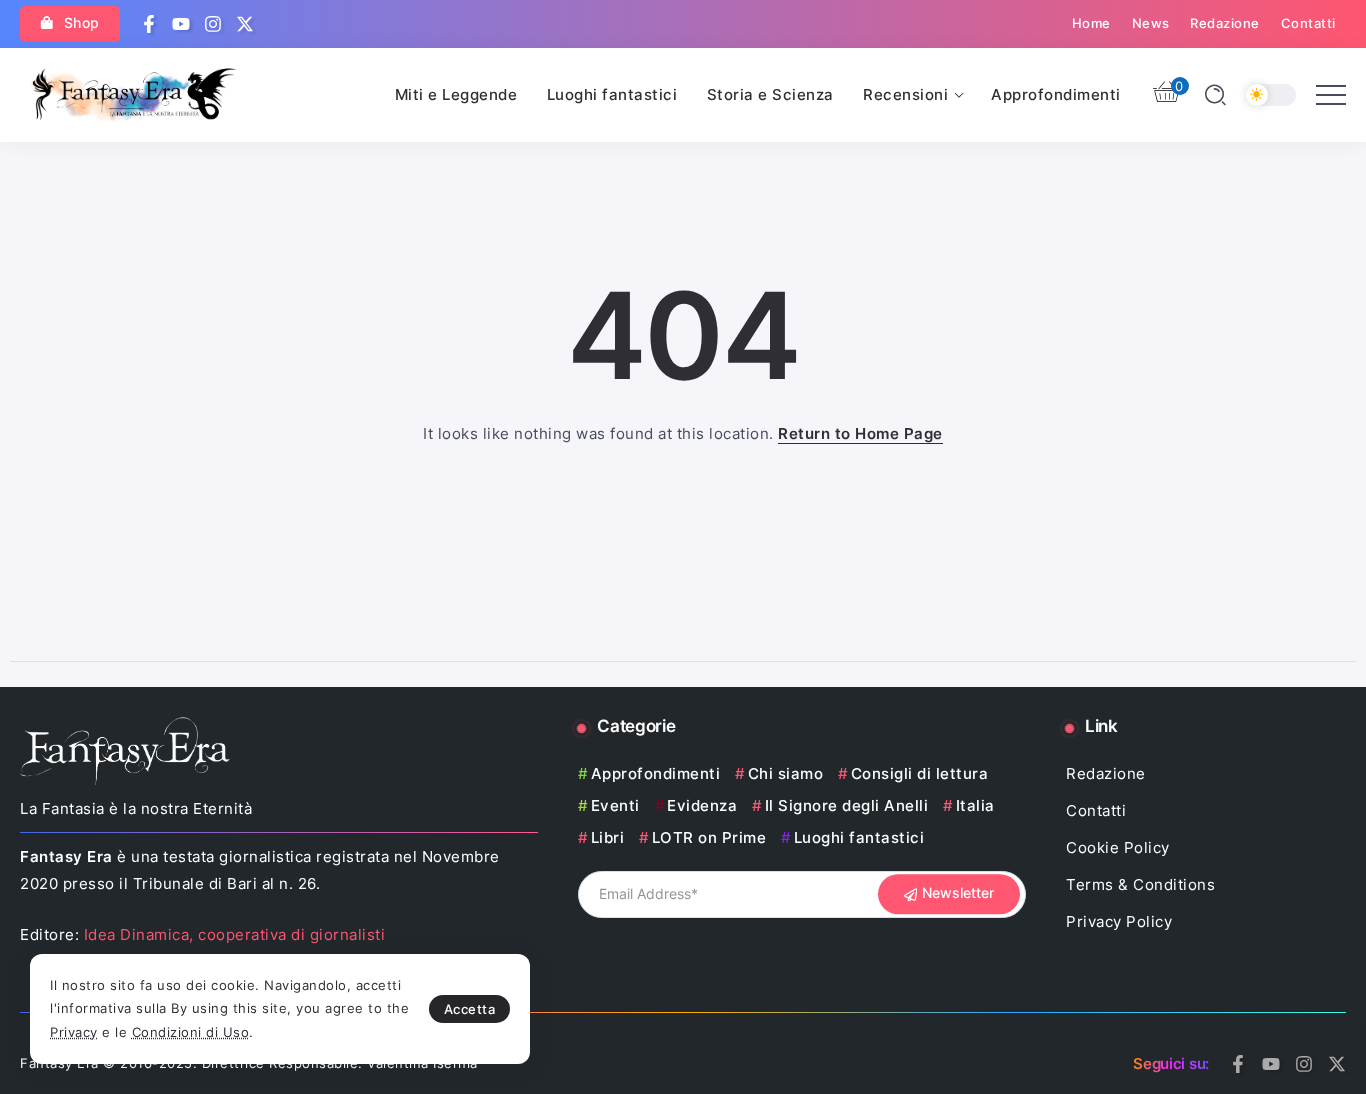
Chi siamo (785, 773)
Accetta (470, 1009)
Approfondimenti (655, 773)
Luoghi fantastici (859, 837)
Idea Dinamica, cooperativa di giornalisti (235, 934)
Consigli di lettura (919, 773)
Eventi (615, 805)
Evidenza (702, 805)
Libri (607, 837)
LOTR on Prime (709, 837)
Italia (975, 805)
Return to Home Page (860, 433)
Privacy (74, 1032)
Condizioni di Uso (191, 1032)
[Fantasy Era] (134, 93)
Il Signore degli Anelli (846, 805)
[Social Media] (149, 24)
